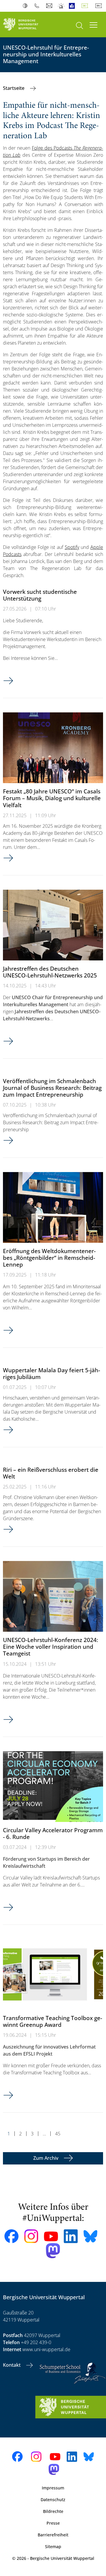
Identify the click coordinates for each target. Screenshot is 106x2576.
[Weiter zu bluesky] (90, 2236)
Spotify (72, 547)
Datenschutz (53, 2500)
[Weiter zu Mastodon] (53, 2251)
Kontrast (26, 6)
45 (58, 2134)
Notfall (61, 6)
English (100, 6)
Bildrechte (53, 2511)
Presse (53, 2523)
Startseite (14, 88)
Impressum (53, 2488)
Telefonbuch (38, 6)
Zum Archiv (46, 2158)
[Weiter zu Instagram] (31, 2236)
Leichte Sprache (73, 6)
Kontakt (12, 2365)
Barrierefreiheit (53, 2535)
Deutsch (86, 6)
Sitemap (53, 2547)
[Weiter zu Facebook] (11, 2236)
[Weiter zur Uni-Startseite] (26, 25)
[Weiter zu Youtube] (51, 2236)
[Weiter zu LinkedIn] (71, 2236)
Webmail (50, 6)
